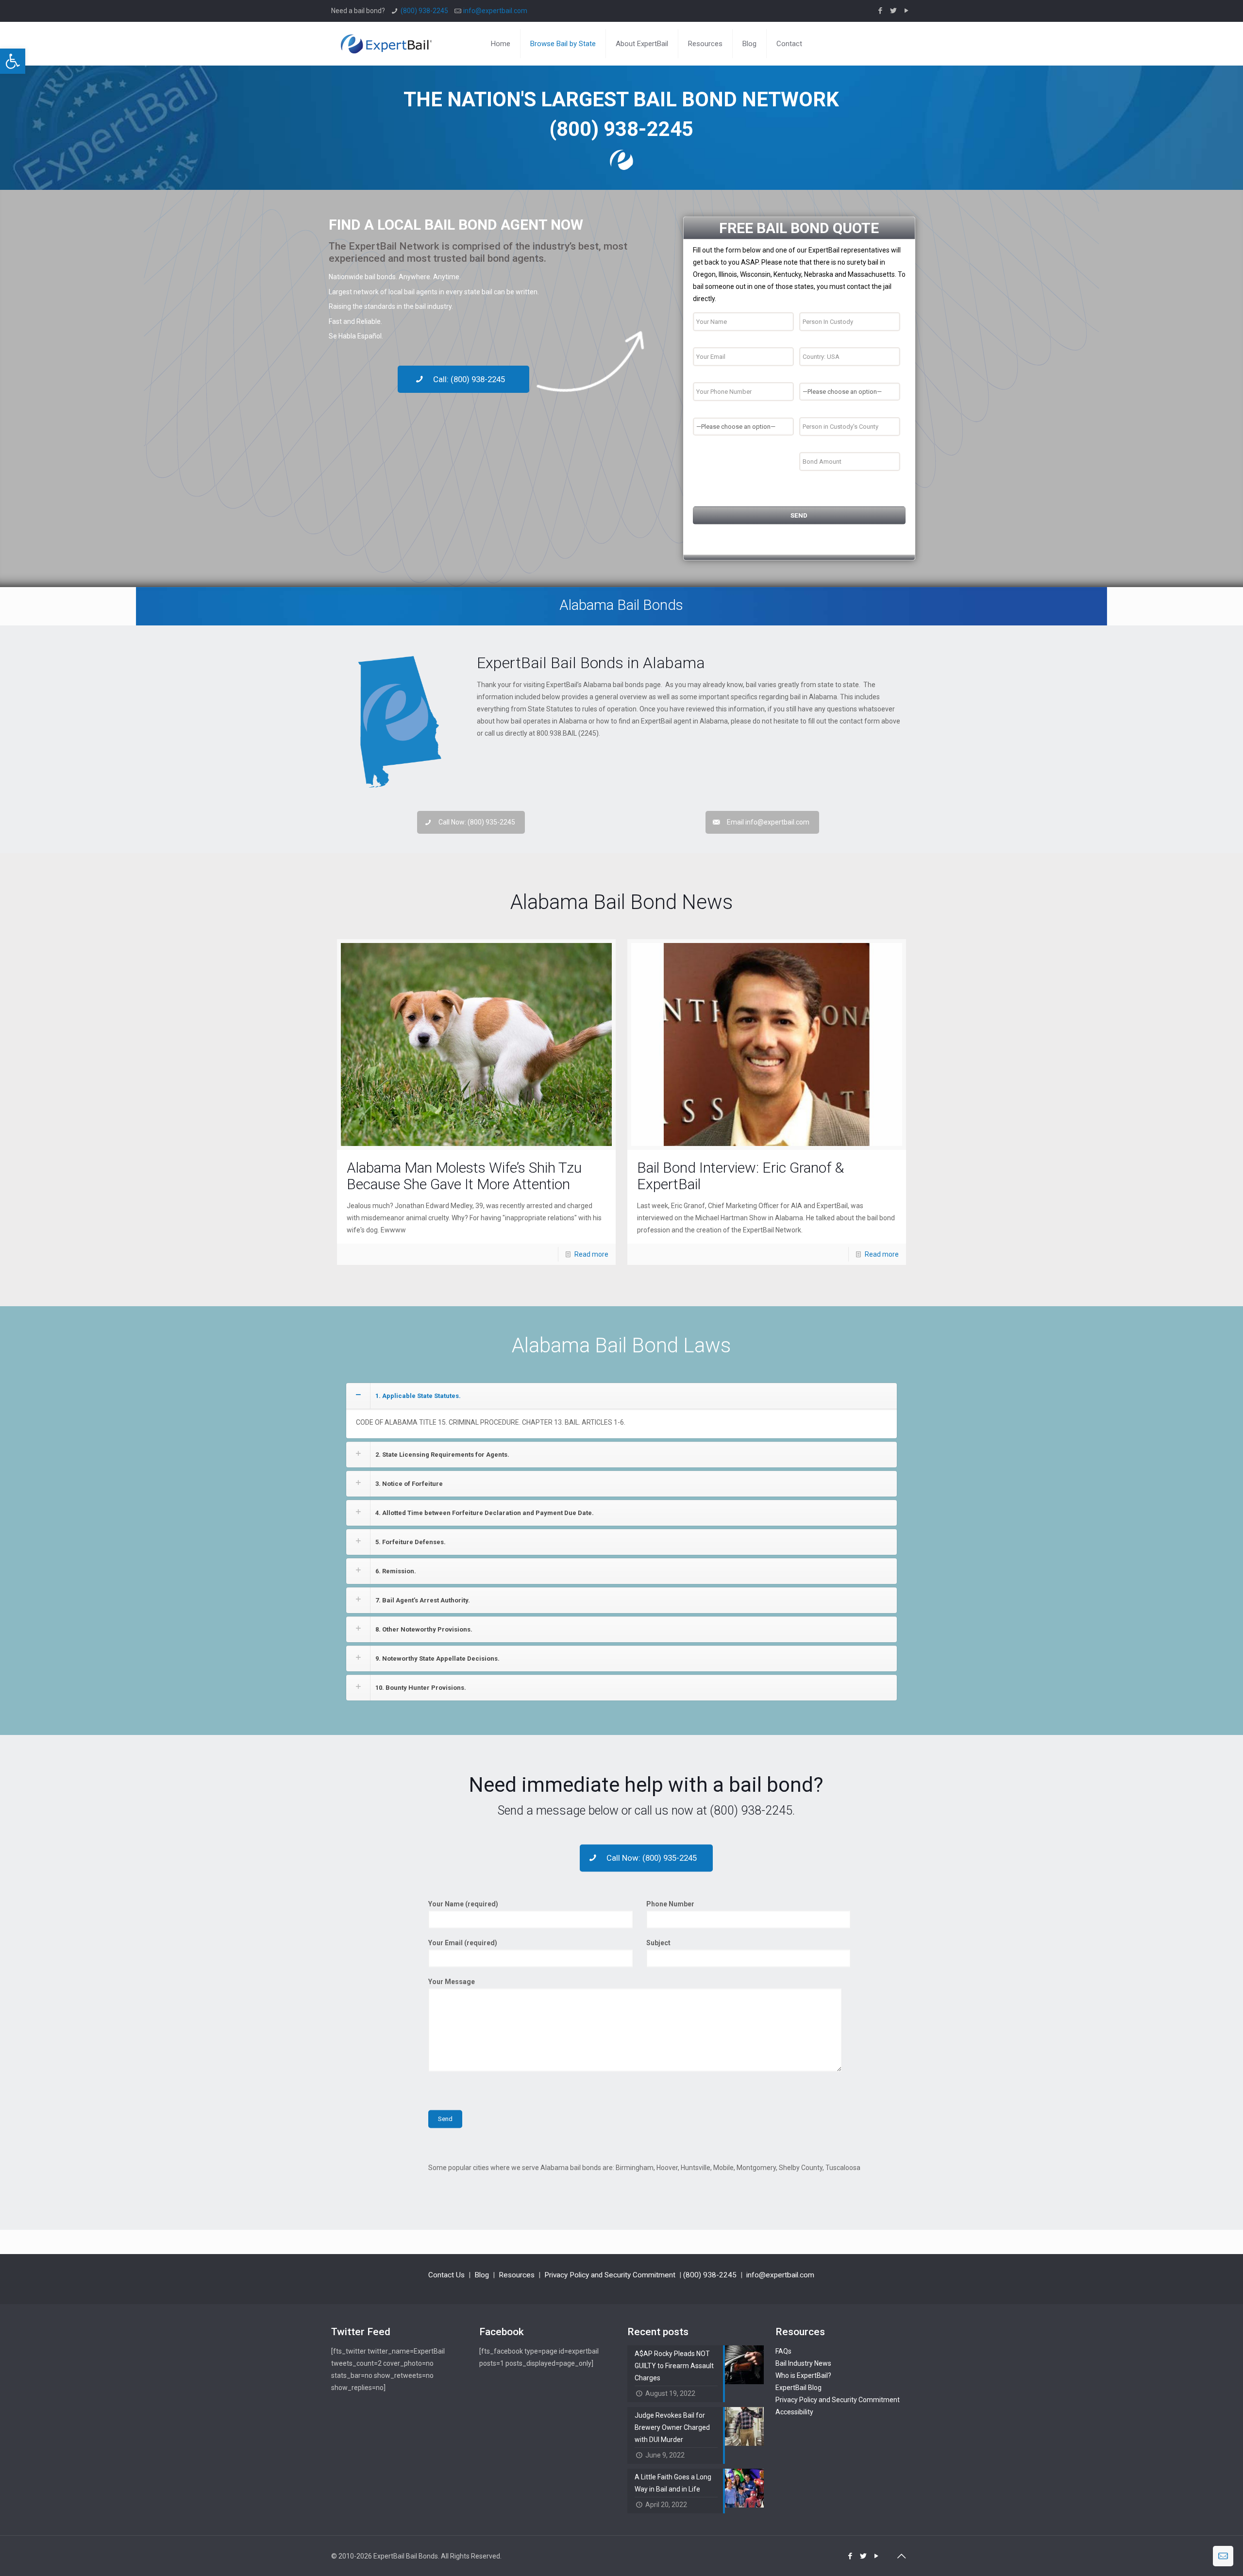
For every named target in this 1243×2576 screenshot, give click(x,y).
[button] (13, 61)
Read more (591, 1254)
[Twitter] (894, 11)
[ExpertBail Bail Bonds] (386, 44)
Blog (482, 2275)
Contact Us (446, 2275)
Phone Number (670, 1904)
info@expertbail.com (495, 11)
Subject (658, 1943)
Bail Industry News (803, 2363)
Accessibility (794, 2412)
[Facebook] (881, 11)
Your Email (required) (463, 1943)
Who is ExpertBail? (803, 2375)
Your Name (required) (463, 1904)
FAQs (783, 2351)
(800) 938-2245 (424, 11)
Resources (517, 2275)
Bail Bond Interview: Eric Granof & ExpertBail (740, 1176)
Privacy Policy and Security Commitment (610, 2275)
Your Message (452, 1982)
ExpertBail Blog (798, 2388)
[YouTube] (907, 11)
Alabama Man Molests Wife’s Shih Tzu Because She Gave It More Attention (464, 1176)
